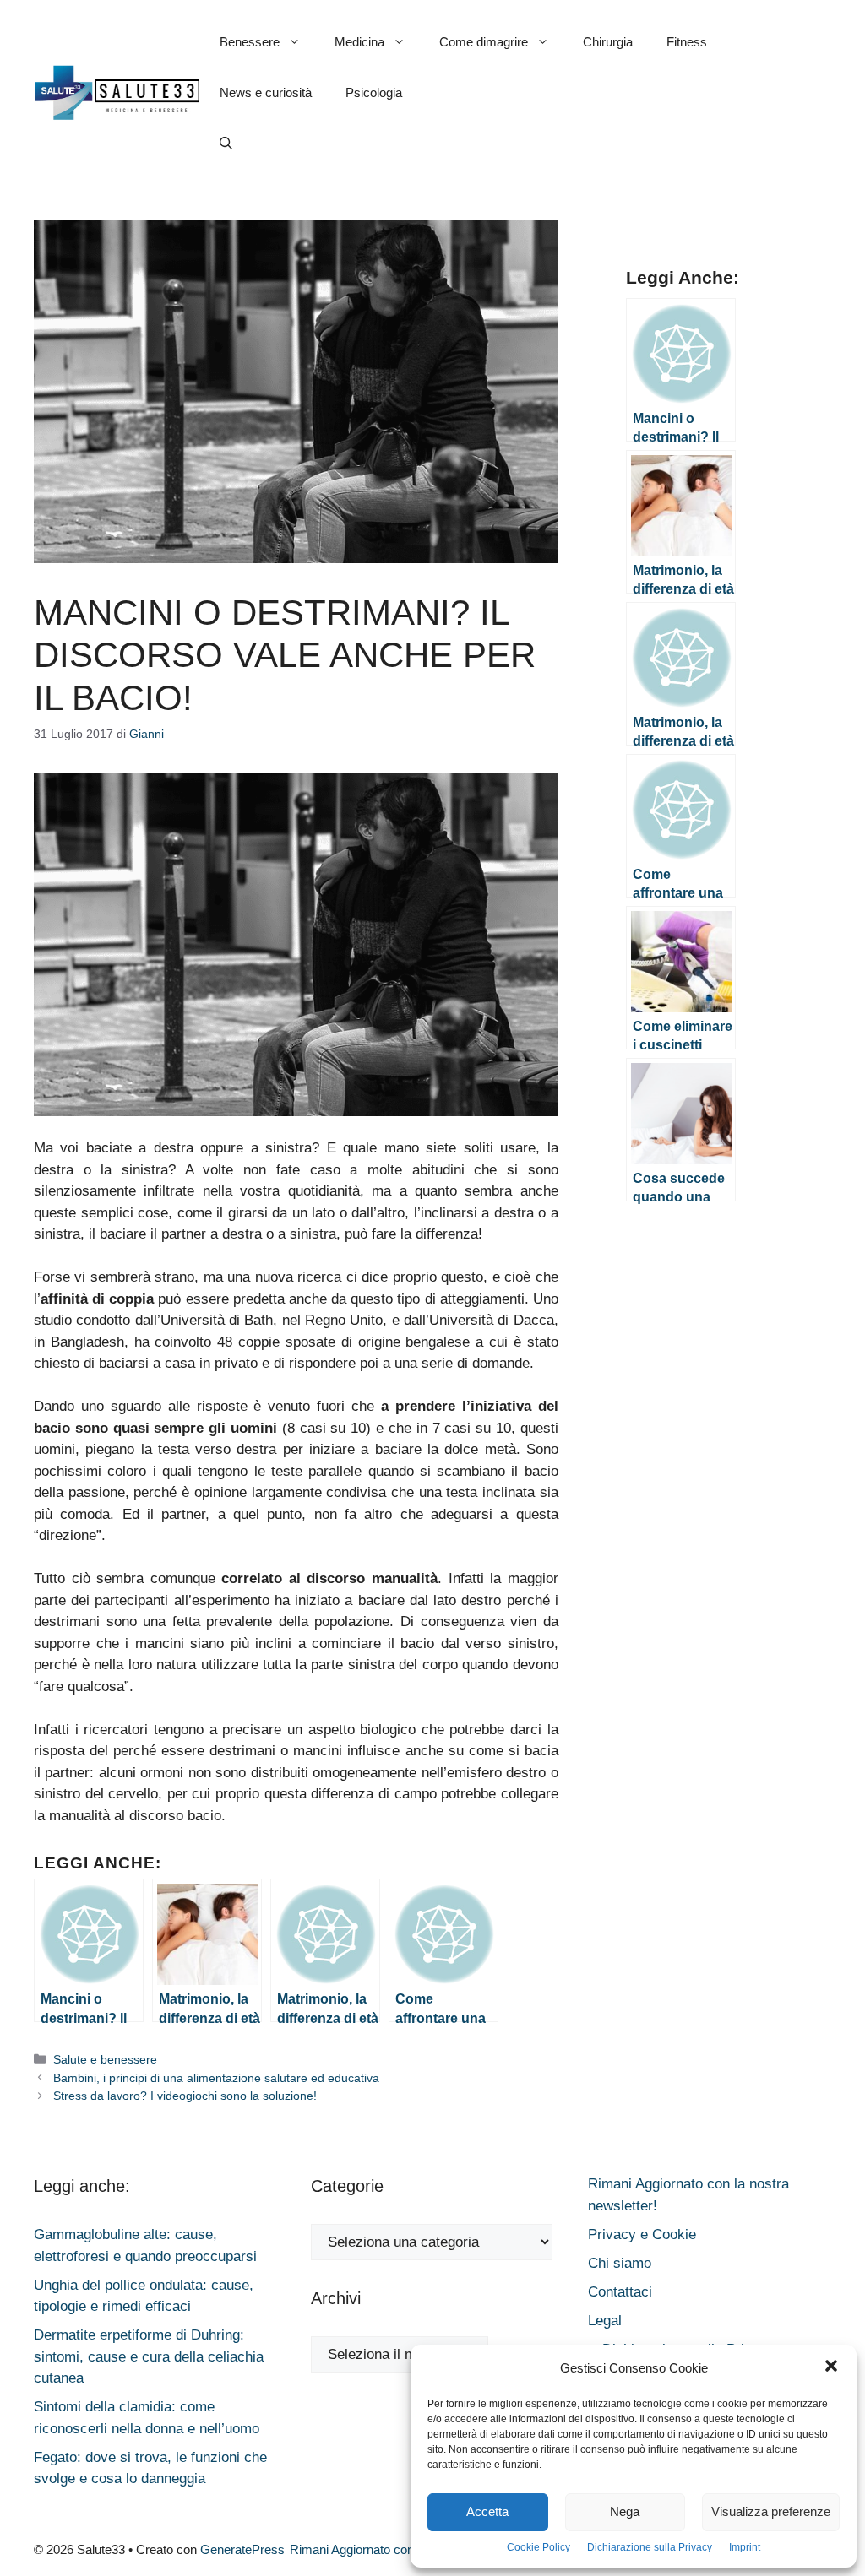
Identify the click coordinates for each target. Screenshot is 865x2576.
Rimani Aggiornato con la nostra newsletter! (409, 2549)
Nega (625, 2511)
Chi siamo (620, 2263)
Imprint (745, 2547)
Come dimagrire (484, 42)
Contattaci (620, 2292)
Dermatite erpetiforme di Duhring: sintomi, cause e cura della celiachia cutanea (149, 2356)
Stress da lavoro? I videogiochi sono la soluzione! (185, 2096)
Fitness (687, 42)
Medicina (359, 42)
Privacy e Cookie (642, 2234)
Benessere (250, 42)
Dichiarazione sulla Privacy (650, 2547)
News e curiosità (266, 92)
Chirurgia (608, 42)
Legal (605, 2321)
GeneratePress (242, 2549)
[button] (831, 2368)
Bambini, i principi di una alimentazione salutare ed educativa (216, 2078)
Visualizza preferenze (771, 2511)
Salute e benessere (105, 2059)
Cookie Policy (539, 2547)
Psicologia (374, 92)
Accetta (487, 2511)
